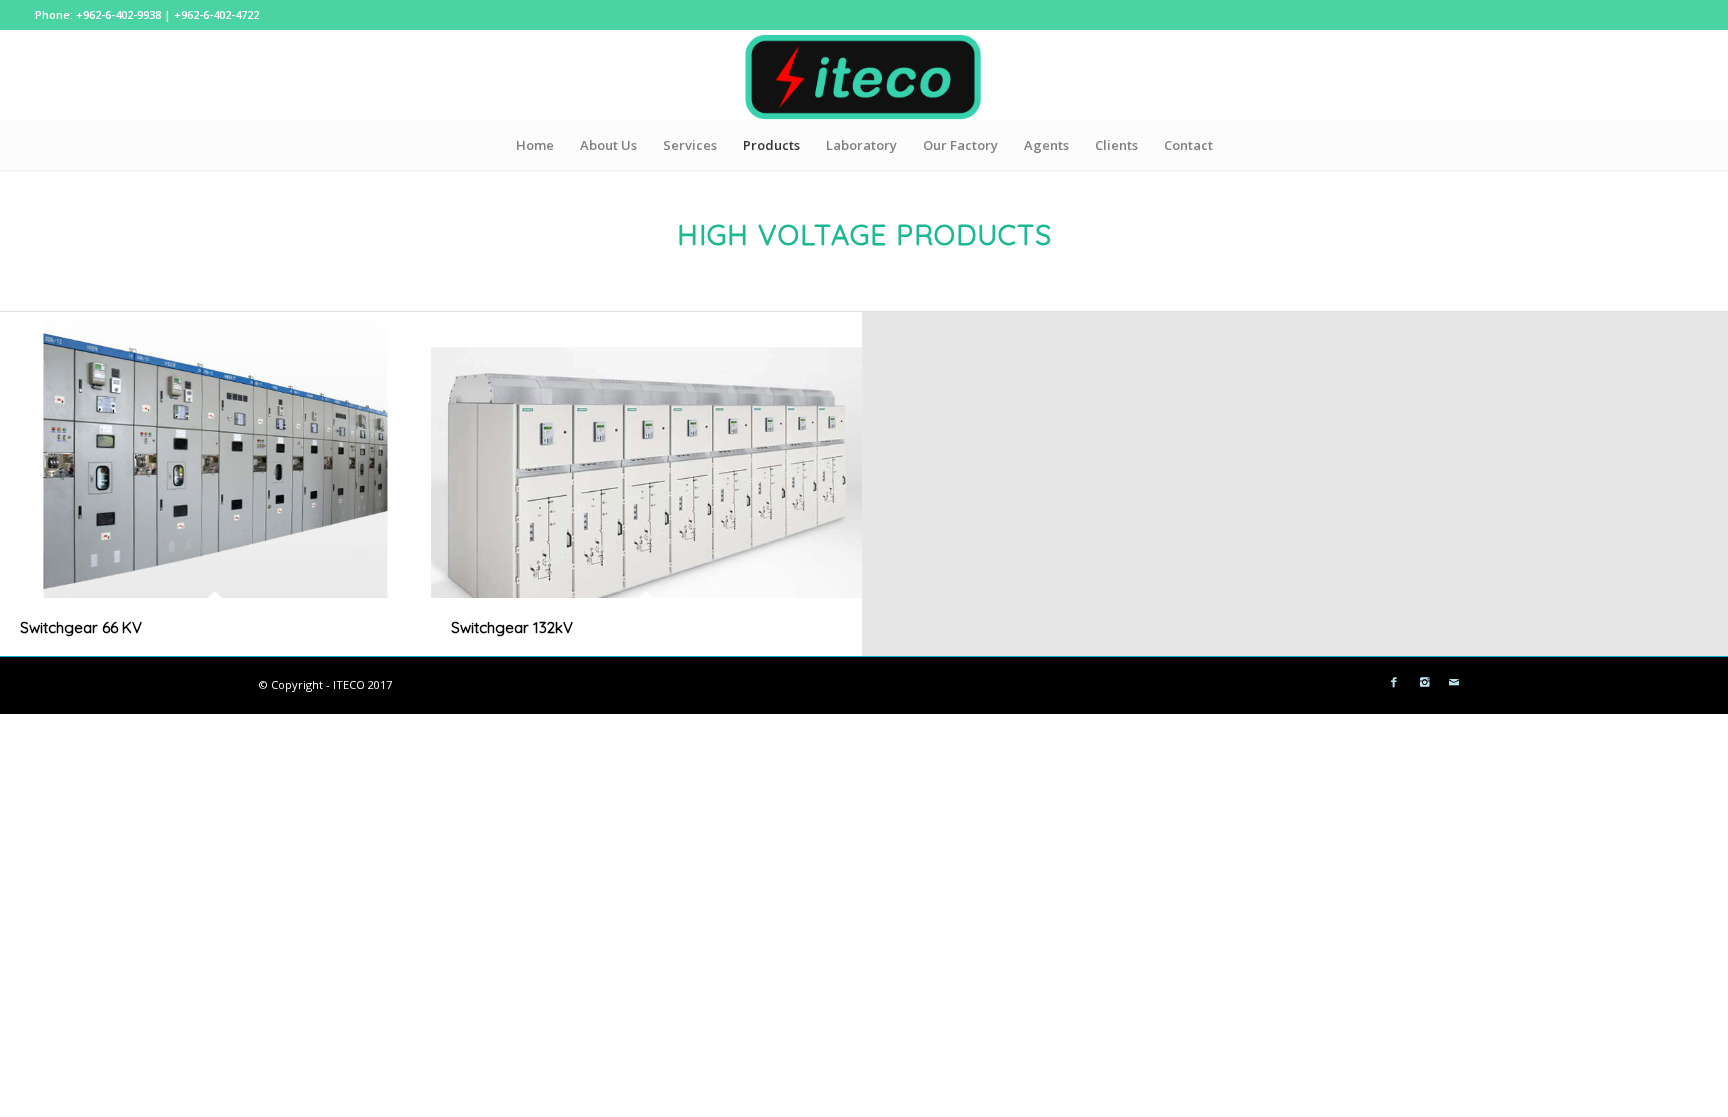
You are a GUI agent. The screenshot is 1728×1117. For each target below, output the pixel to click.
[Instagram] (1424, 682)
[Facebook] (1394, 682)
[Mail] (1454, 682)
